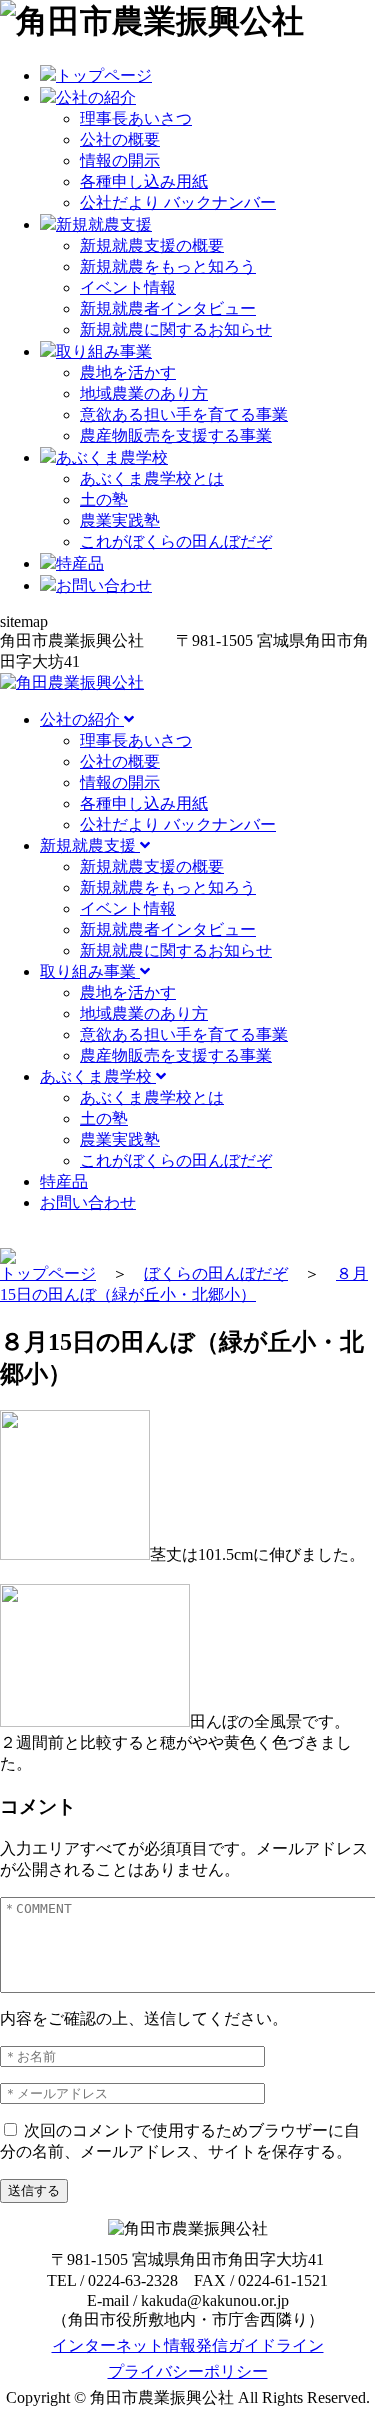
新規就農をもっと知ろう (168, 266)
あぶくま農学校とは (152, 478)
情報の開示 (120, 160)
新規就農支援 (90, 845)
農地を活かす (128, 372)
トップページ (48, 1273)
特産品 (64, 1181)
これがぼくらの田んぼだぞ (176, 541)
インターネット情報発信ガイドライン (188, 2345)
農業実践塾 (120, 520)
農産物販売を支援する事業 (176, 435)
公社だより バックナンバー (178, 202)
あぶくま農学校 (98, 1076)
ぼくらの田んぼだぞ (216, 1273)
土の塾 (104, 499)
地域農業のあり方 (144, 393)
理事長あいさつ (136, 118)
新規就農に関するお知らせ (176, 329)
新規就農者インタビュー (168, 308)
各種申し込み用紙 (144, 181)
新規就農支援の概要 (152, 245)
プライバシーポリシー (188, 2371)
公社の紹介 (82, 719)
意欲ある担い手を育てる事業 (184, 414)
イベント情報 (128, 287)
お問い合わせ (88, 1202)
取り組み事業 (90, 971)
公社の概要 (120, 139)
